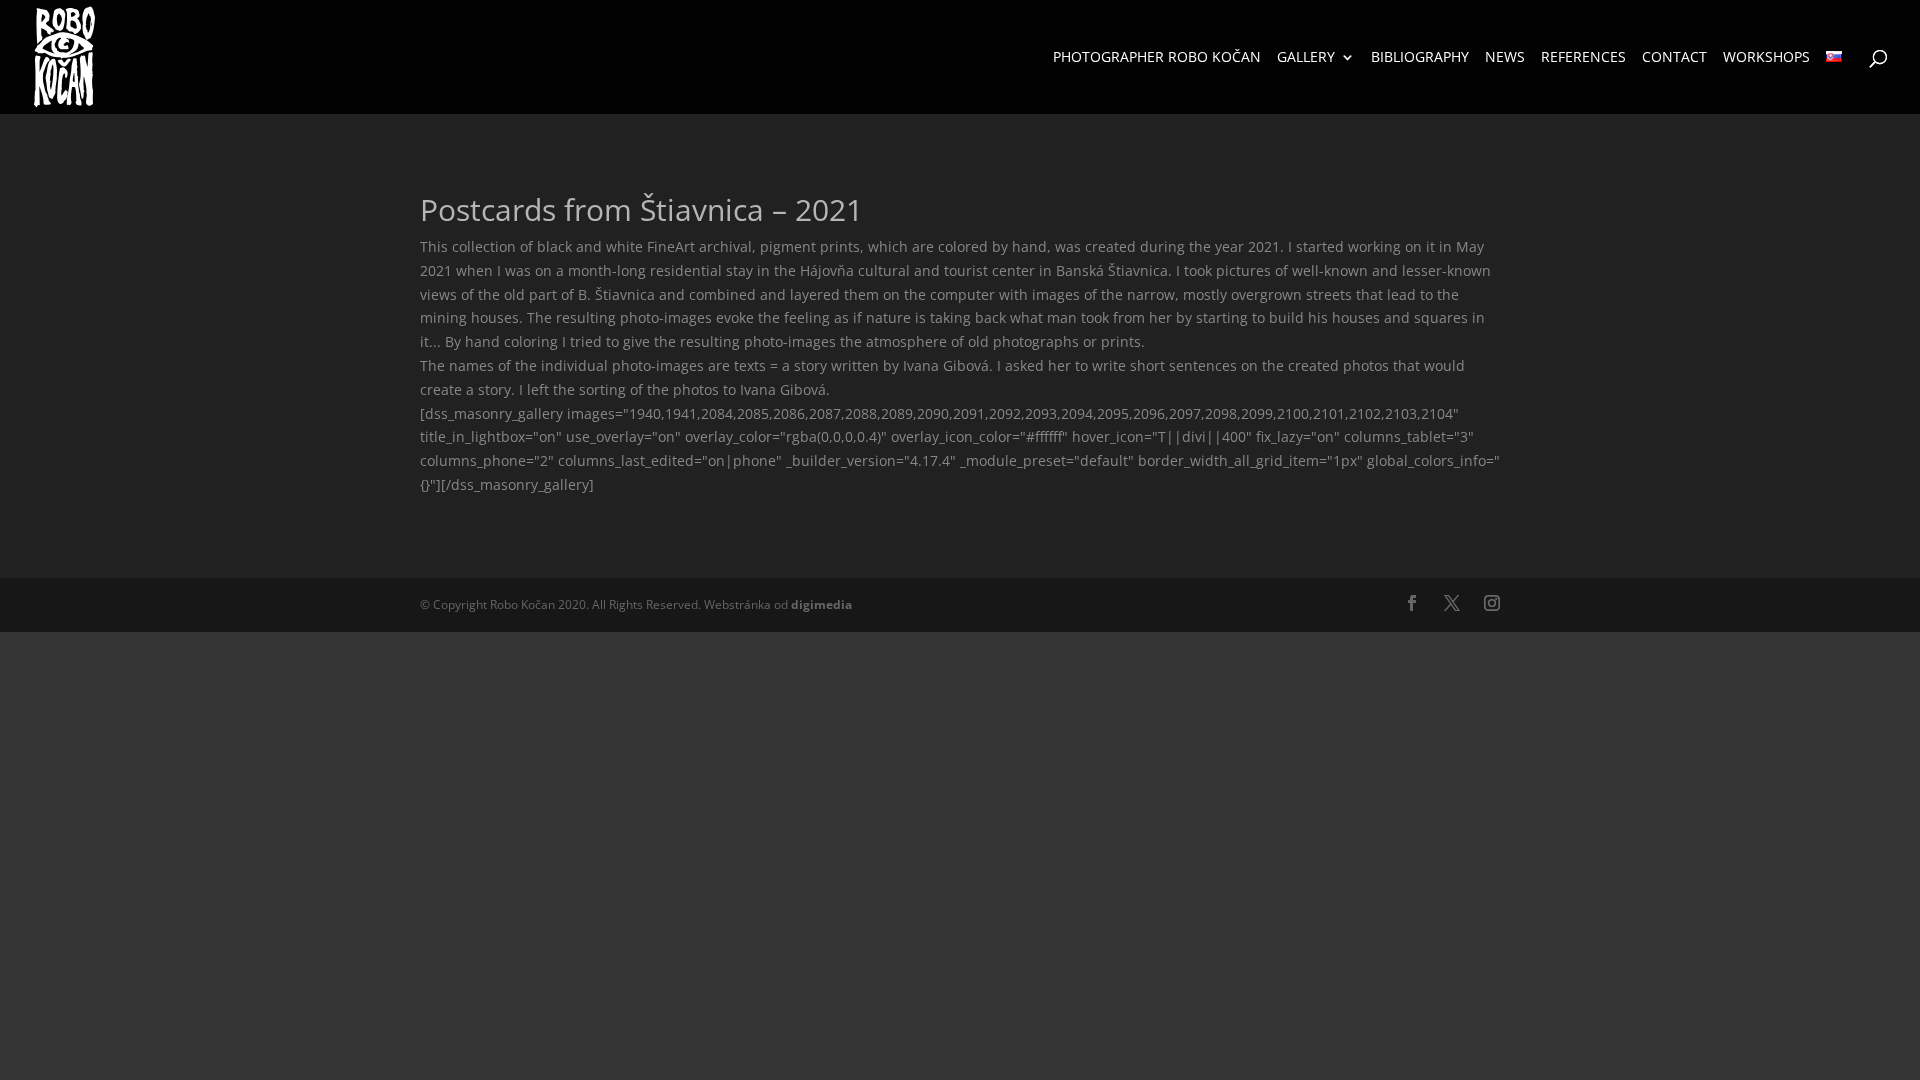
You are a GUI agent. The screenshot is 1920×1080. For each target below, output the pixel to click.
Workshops (1766, 58)
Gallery (1306, 58)
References (1583, 58)
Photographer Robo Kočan (1157, 58)
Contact (1674, 58)
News (1505, 58)
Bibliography (1420, 58)
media (821, 604)
